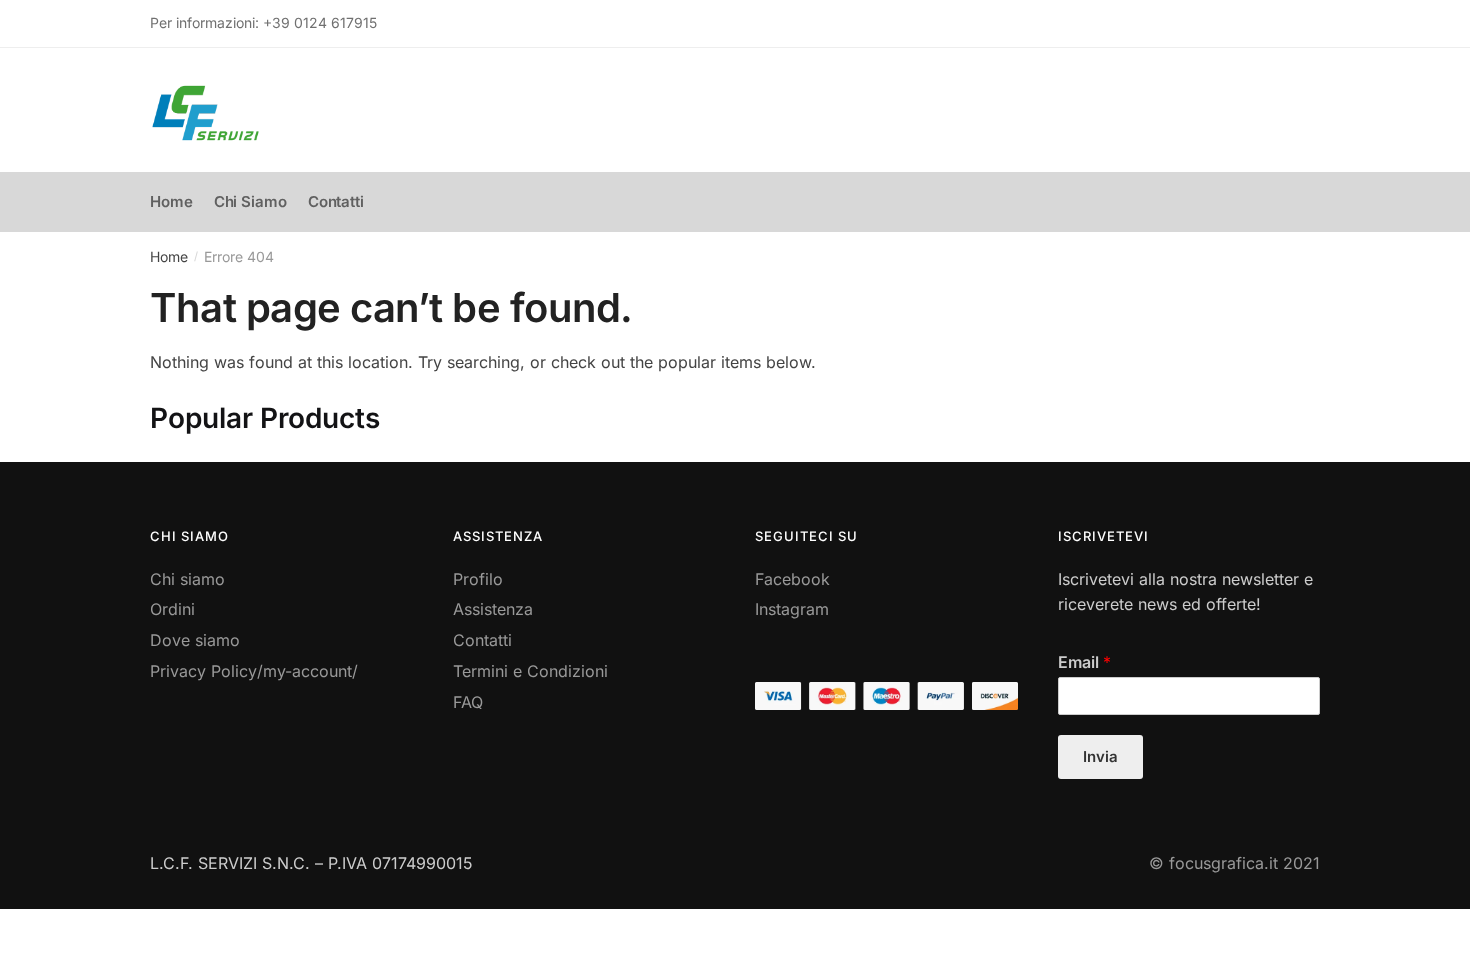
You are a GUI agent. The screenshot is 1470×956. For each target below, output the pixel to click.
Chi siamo (187, 579)
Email (1084, 662)
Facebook (792, 579)
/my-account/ (307, 671)
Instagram (792, 609)
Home (169, 256)
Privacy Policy (203, 671)
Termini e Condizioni (530, 671)
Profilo (478, 579)
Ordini (172, 609)
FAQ (468, 702)
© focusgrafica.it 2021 (1234, 863)
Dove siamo (195, 640)
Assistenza (493, 609)
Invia (1100, 756)
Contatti (482, 640)
